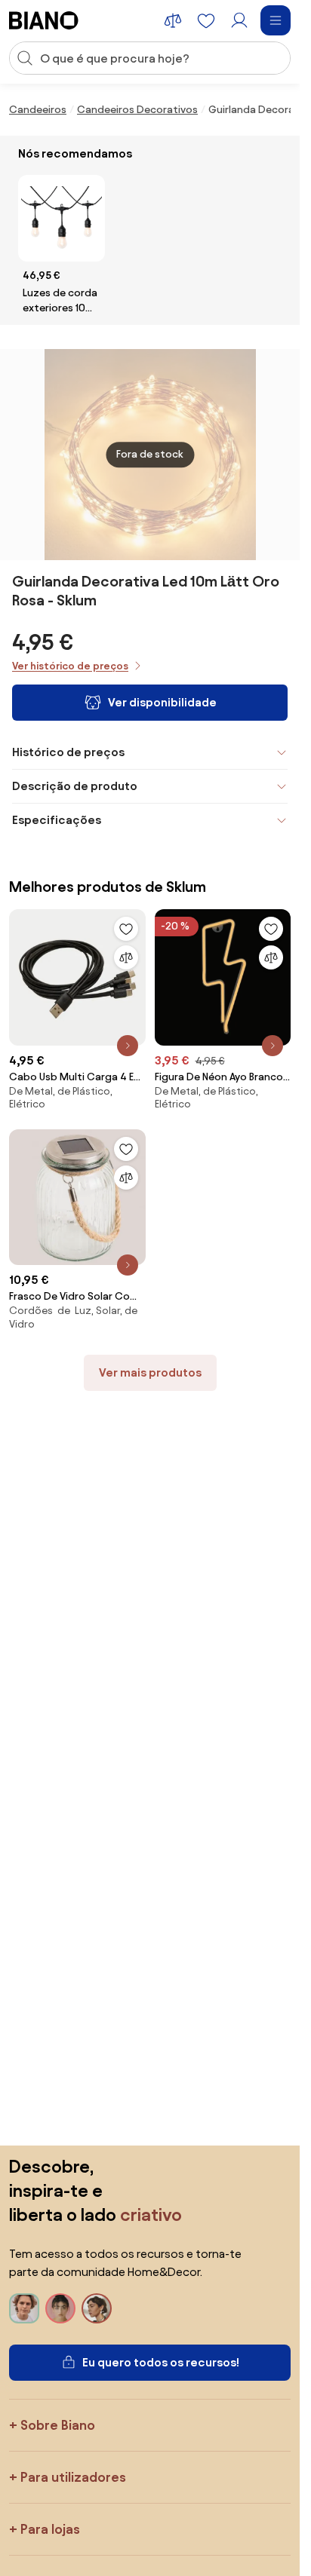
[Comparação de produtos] (173, 20)
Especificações (57, 820)
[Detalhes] (128, 1046)
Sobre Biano (58, 2425)
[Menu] (276, 20)
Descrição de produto (75, 786)
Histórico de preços (68, 752)
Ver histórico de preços (70, 666)
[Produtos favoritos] (206, 20)
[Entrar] (239, 20)
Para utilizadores (73, 2477)
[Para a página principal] (44, 20)
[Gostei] (126, 929)
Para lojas (50, 2529)
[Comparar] (126, 957)
